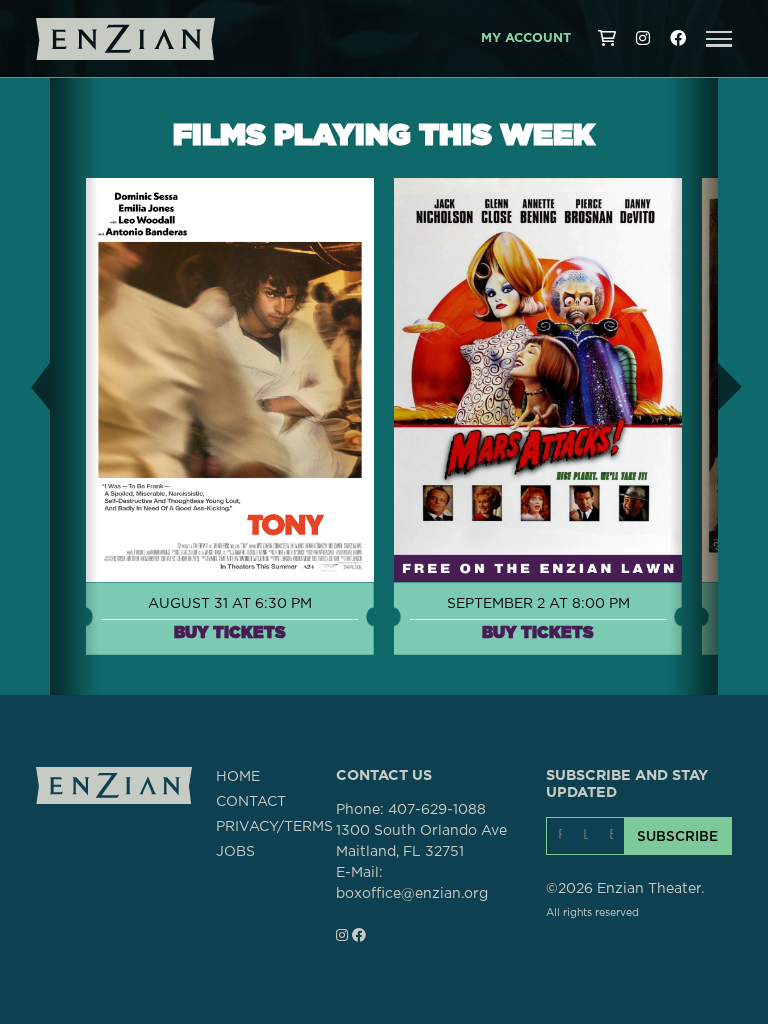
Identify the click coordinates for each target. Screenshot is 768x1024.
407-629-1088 (437, 810)
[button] (719, 39)
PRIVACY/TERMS (274, 827)
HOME (238, 777)
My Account (526, 38)
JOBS (235, 852)
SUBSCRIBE (677, 836)
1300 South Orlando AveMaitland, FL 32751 (421, 841)
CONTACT (251, 802)
